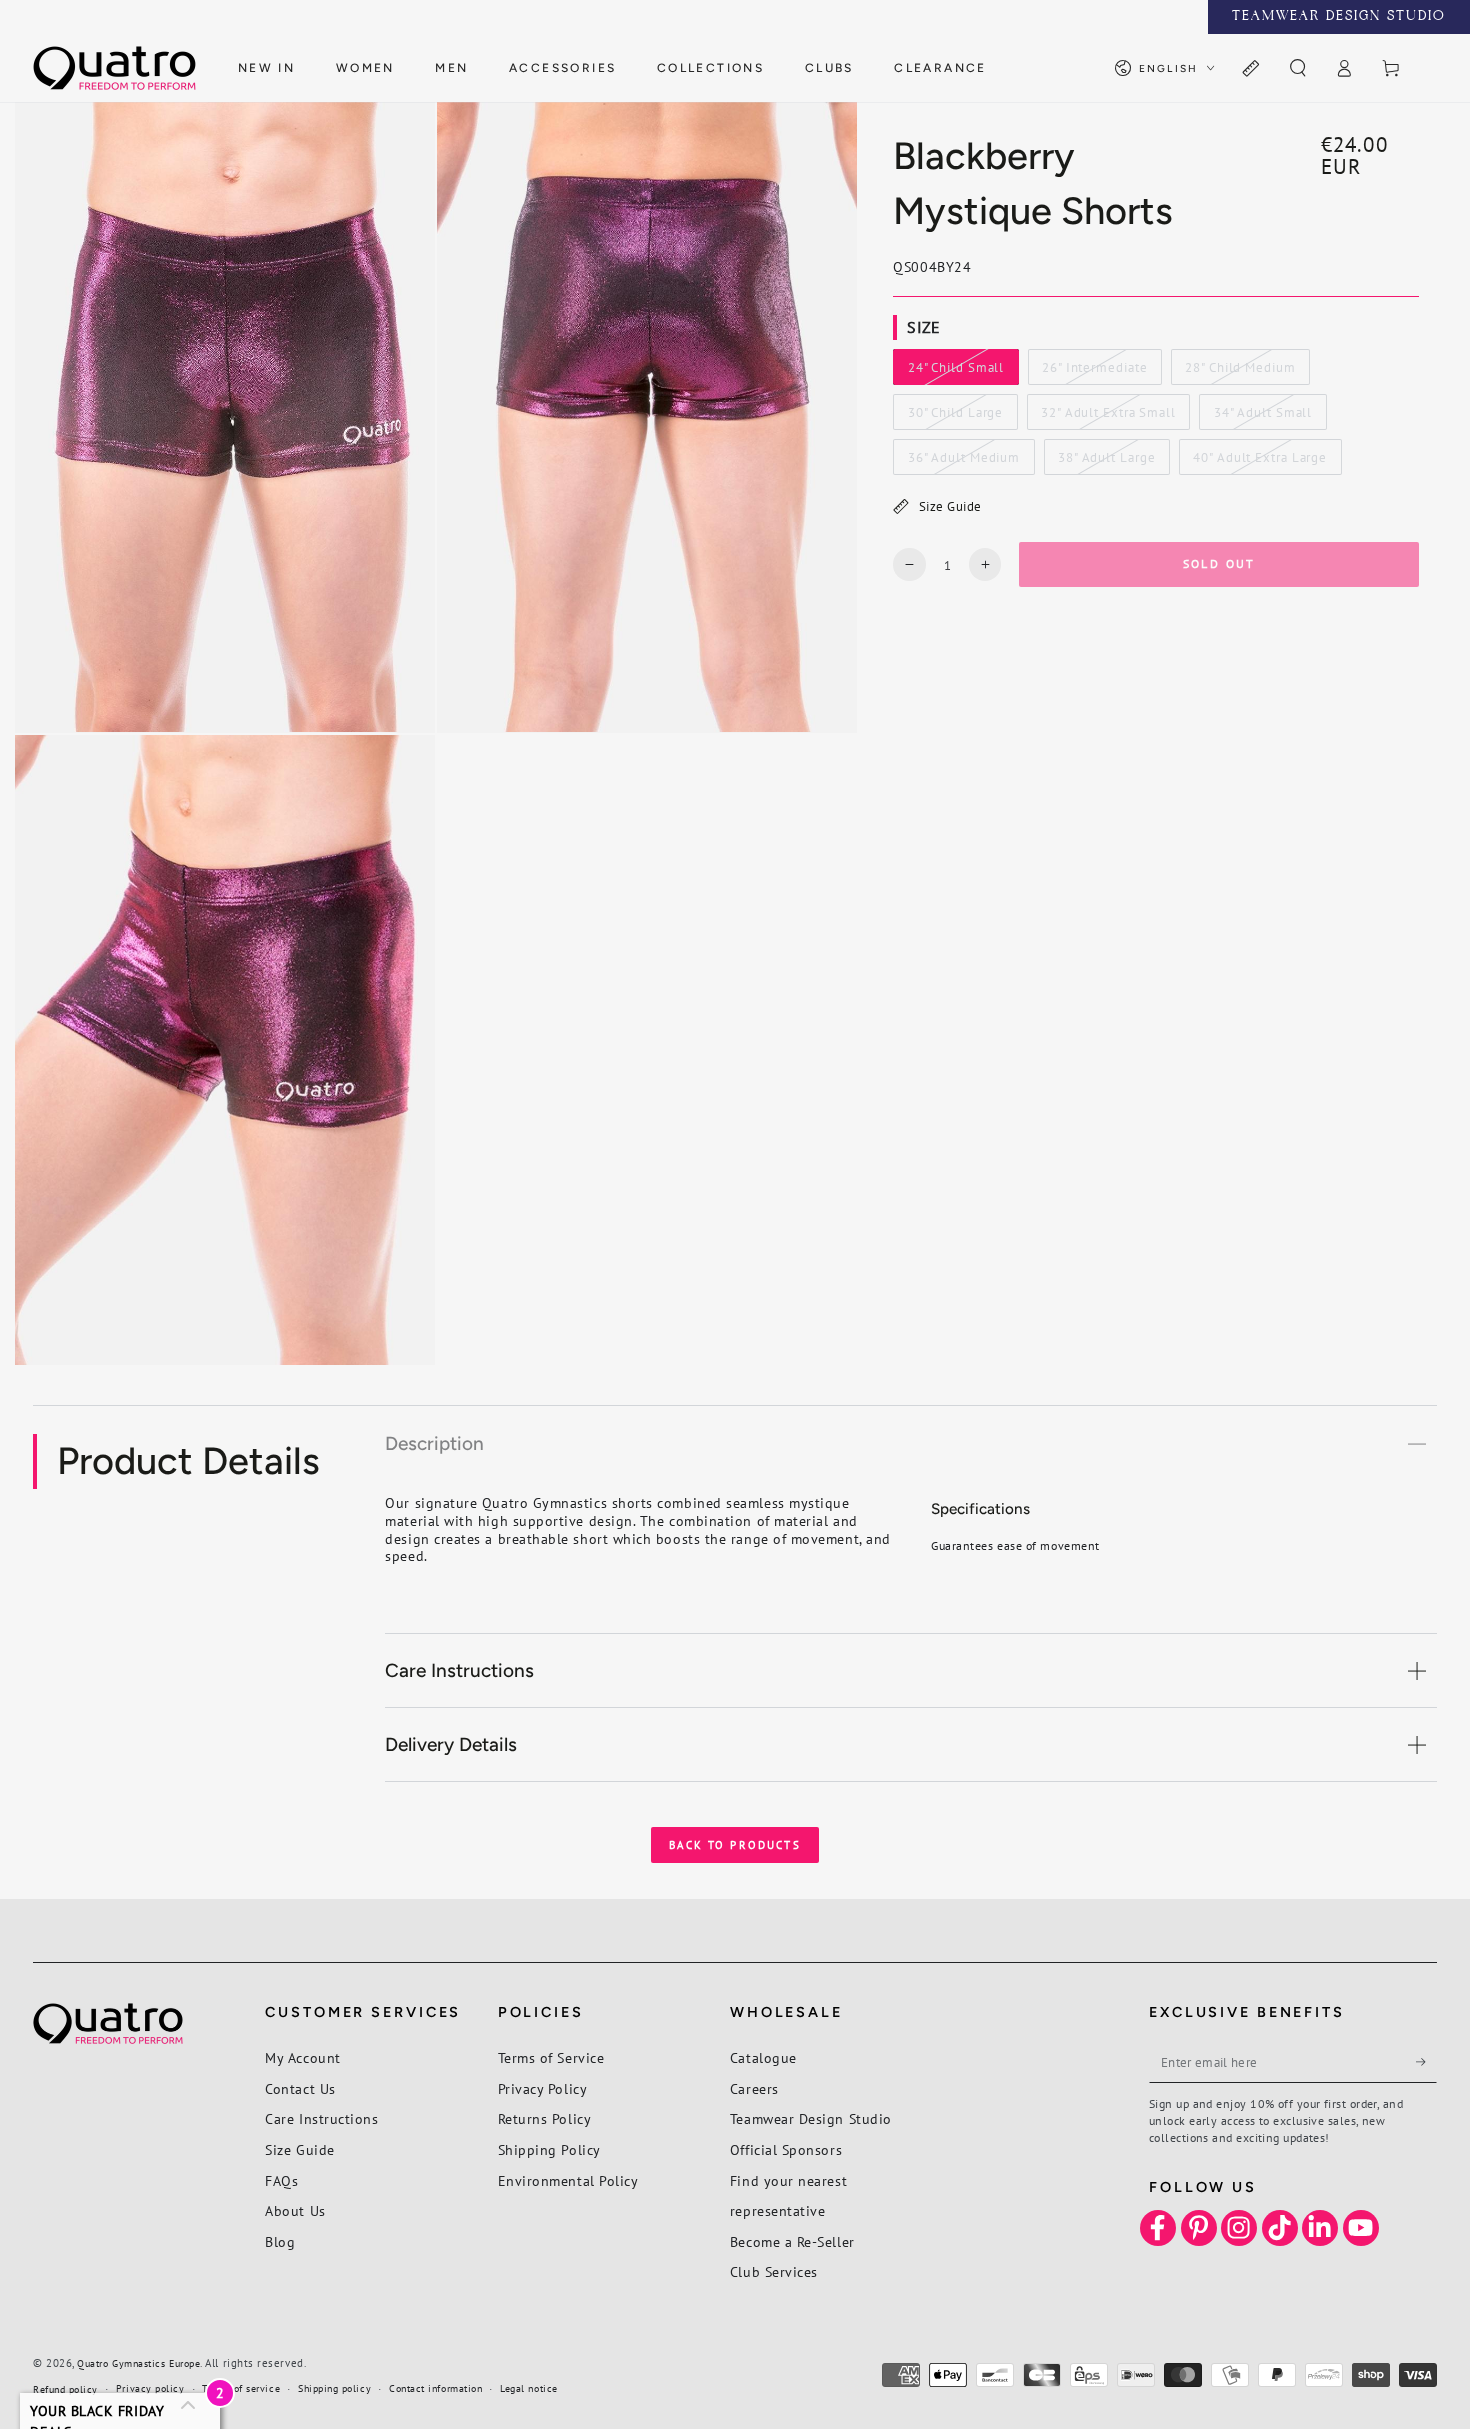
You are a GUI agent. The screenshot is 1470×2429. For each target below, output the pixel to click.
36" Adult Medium (963, 462)
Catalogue (763, 2057)
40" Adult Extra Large (1259, 462)
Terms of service (241, 2388)
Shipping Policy (549, 2149)
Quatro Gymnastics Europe (138, 2363)
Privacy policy (150, 2388)
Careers (754, 2088)
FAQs (281, 2180)
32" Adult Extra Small (1108, 417)
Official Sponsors (786, 2149)
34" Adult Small (1262, 417)
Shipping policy (334, 2388)
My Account (302, 2057)
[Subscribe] (1426, 2062)
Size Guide (950, 506)
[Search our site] (1297, 69)
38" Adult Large (1106, 462)
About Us (295, 2210)
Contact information (435, 2388)
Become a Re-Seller (792, 2241)
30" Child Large (955, 417)
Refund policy (65, 2389)
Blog (280, 2241)
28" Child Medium (1239, 372)
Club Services (774, 2271)
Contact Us (300, 2088)
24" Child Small (955, 372)
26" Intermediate (1094, 372)
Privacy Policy (543, 2088)
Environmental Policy (568, 2180)
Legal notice (528, 2388)
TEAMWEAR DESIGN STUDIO (1339, 17)
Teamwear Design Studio (811, 2118)
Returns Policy (545, 2118)
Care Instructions (321, 2118)
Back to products (735, 1845)
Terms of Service (551, 2057)
